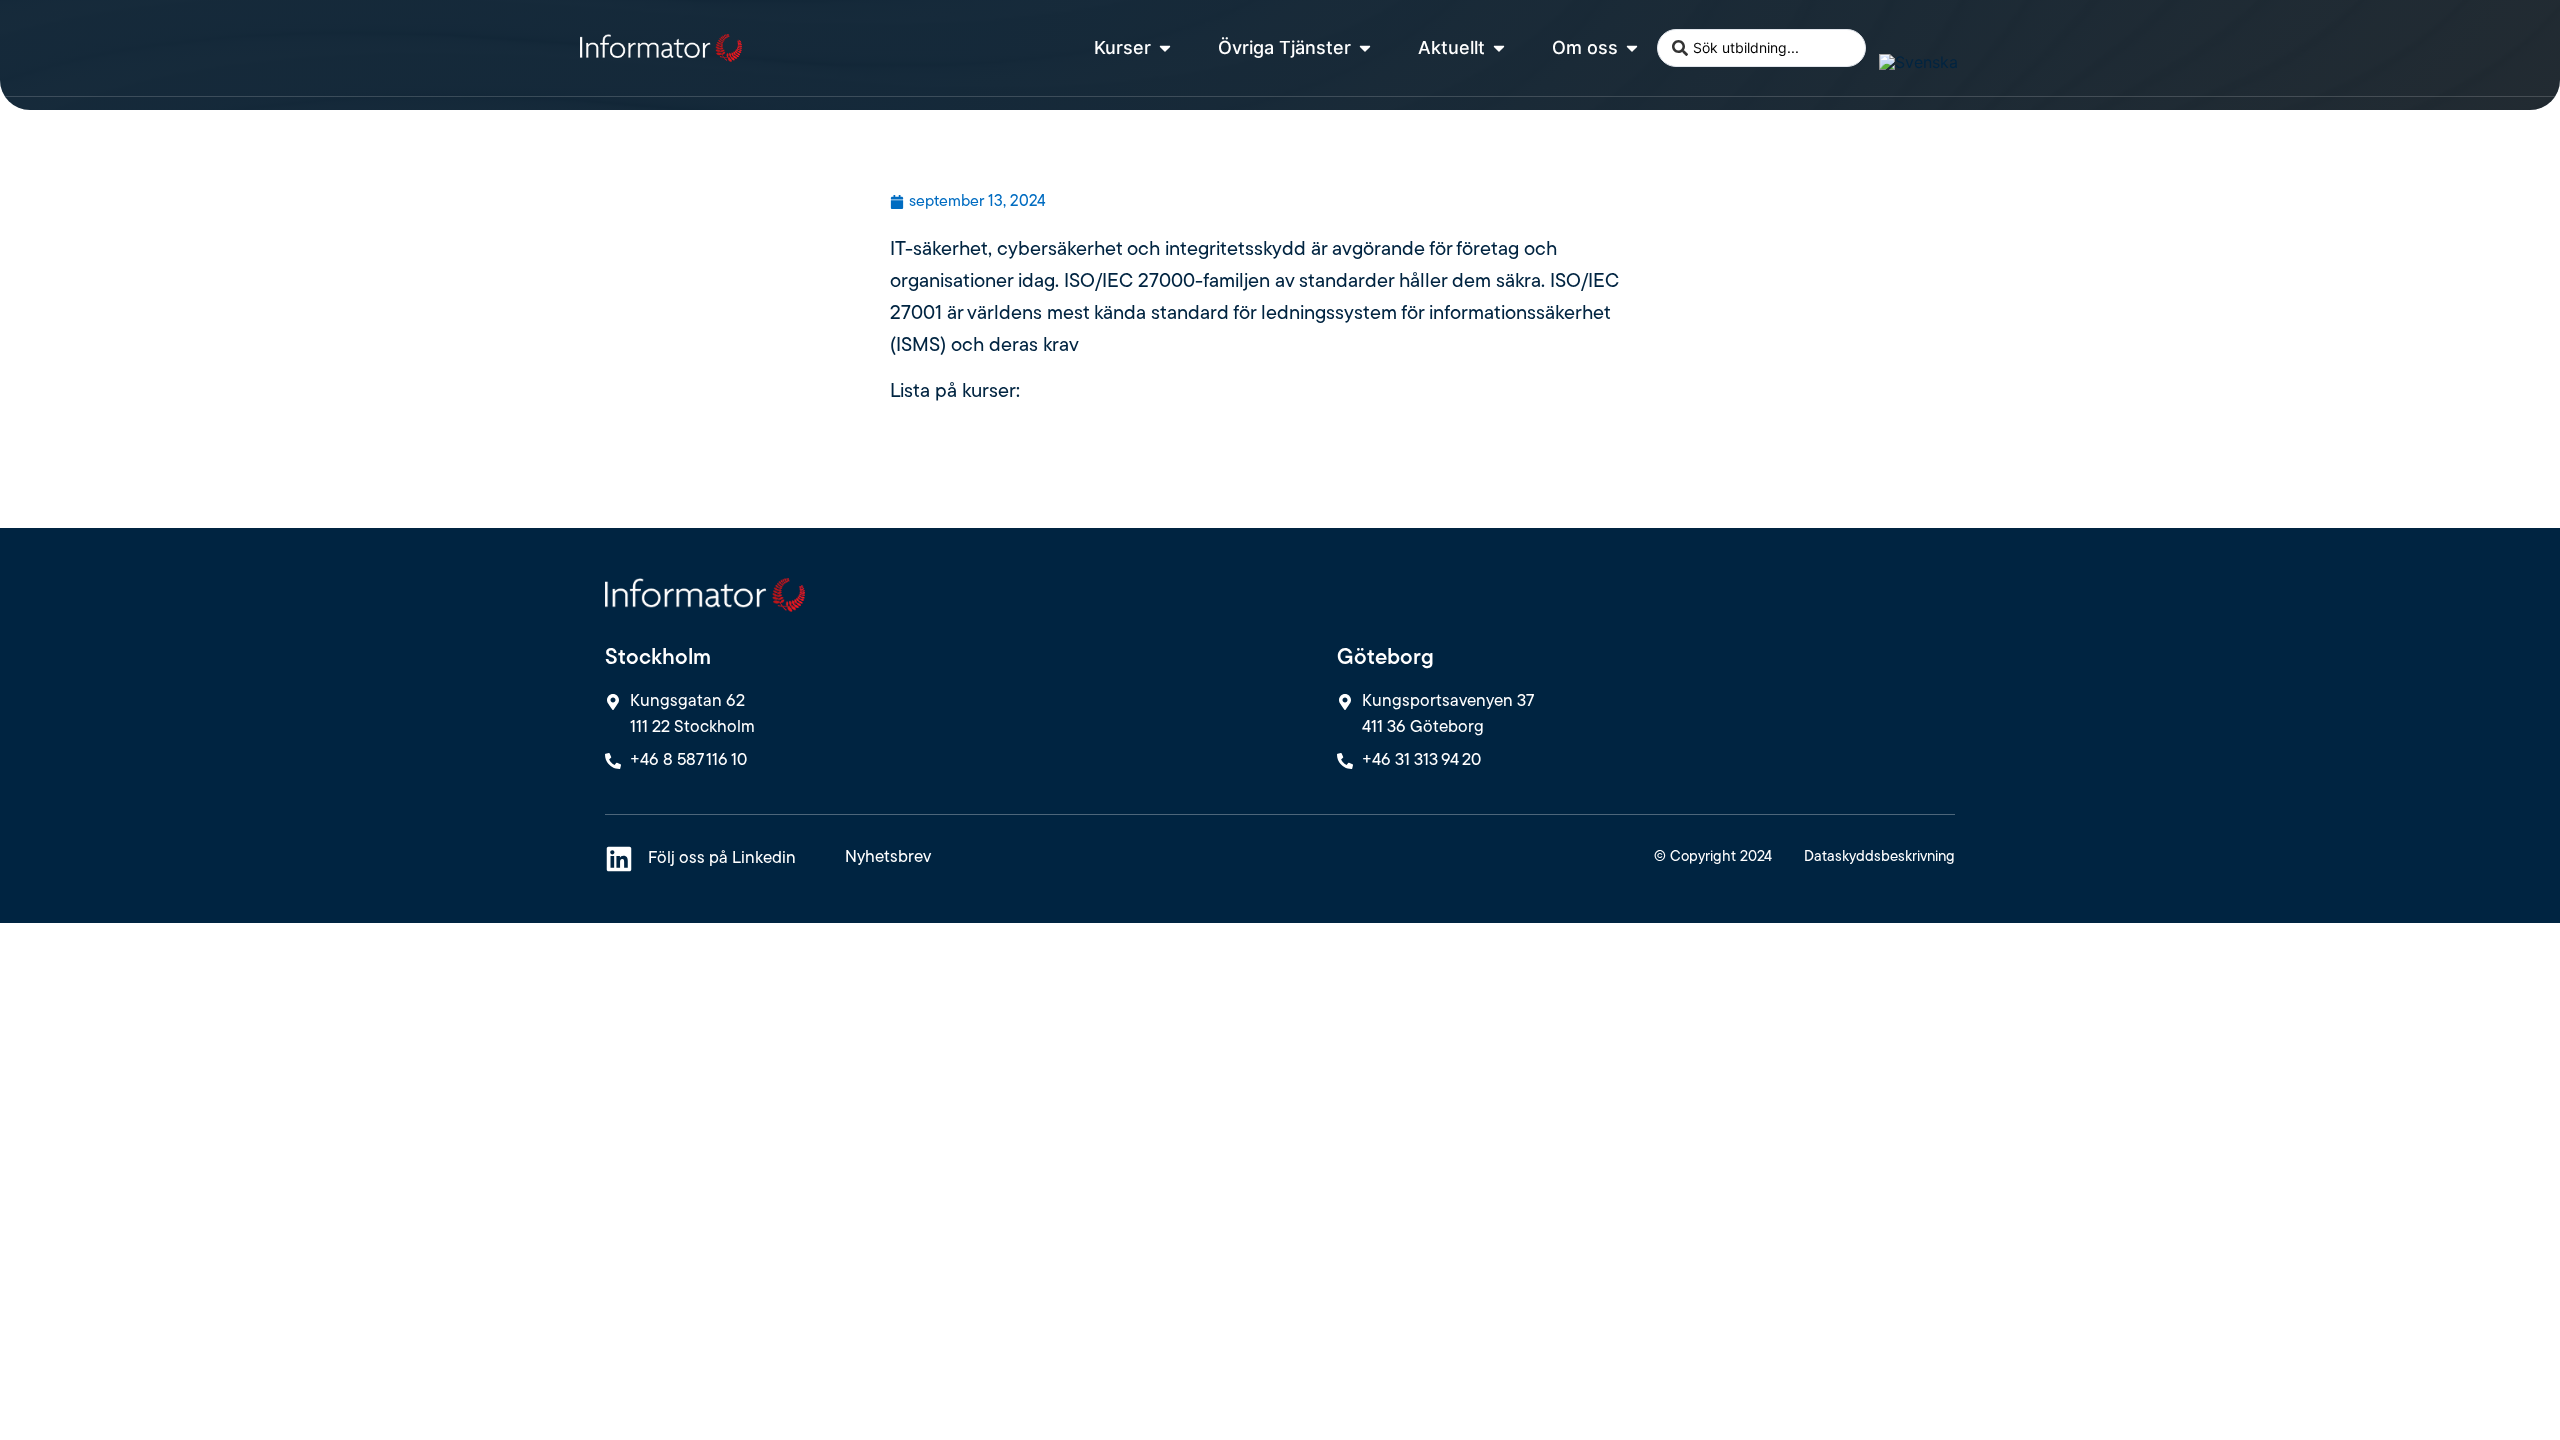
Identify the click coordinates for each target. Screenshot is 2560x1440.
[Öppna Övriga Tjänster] (1365, 47)
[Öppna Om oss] (1632, 47)
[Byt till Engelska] (1888, 33)
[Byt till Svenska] (1918, 61)
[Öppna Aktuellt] (1499, 47)
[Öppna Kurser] (1165, 47)
